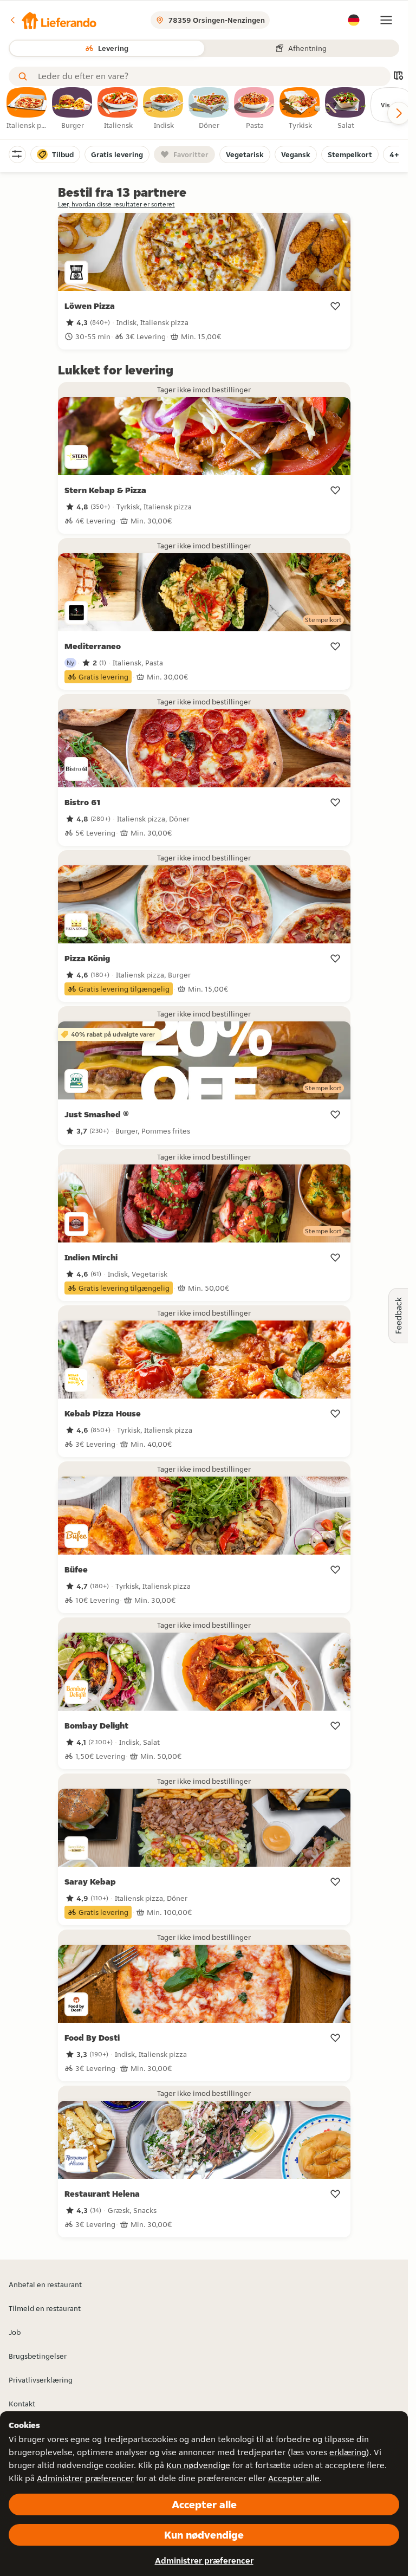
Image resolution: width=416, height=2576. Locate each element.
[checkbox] (27, 109)
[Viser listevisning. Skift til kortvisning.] (398, 77)
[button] (53, 20)
